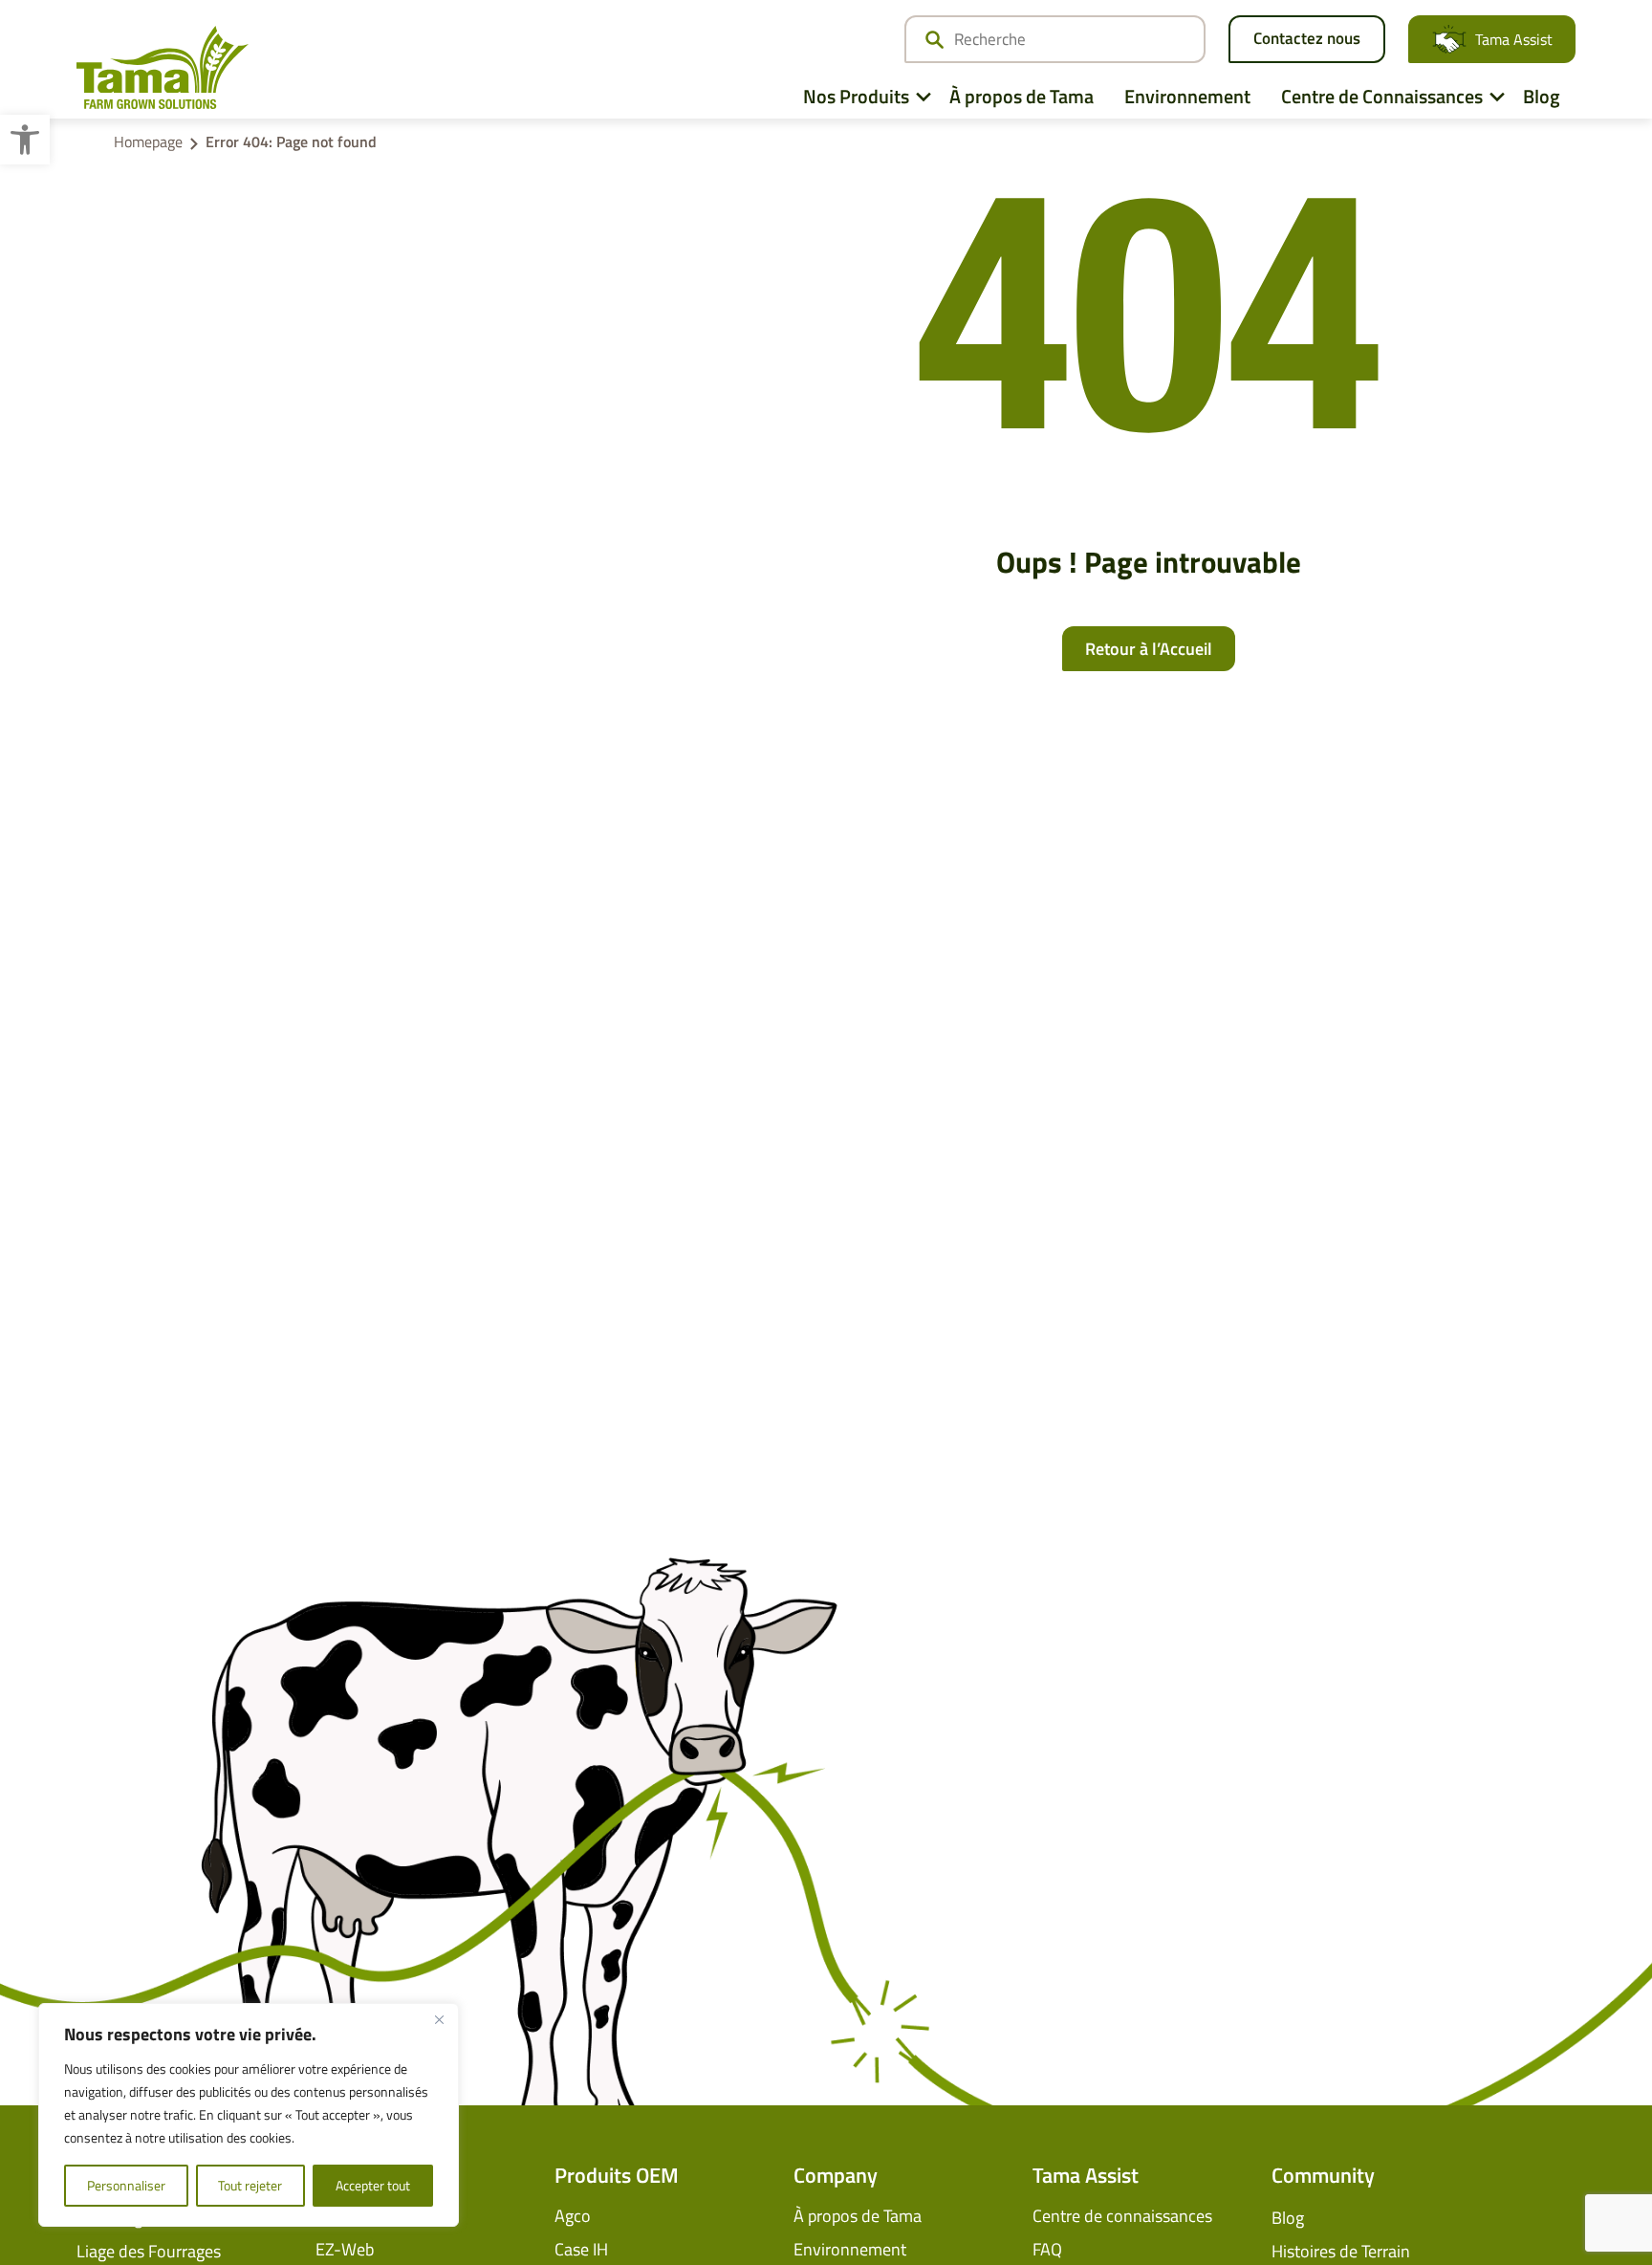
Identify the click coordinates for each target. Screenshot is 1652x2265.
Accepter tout (373, 2185)
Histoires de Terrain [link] (1341, 2251)
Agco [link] (573, 2216)
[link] (25, 140)
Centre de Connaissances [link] (1382, 96)
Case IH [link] (581, 2249)
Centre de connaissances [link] (1122, 2216)
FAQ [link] (1047, 2249)
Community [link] (1323, 2175)
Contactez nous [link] (1307, 38)
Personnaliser (126, 2185)
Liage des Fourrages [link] (149, 2251)
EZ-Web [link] (345, 2249)
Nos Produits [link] (856, 96)
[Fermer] (439, 2019)
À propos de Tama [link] (1022, 96)
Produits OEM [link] (617, 2175)
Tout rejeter (250, 2185)
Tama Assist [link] (1514, 39)
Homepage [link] (148, 142)
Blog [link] (1542, 96)
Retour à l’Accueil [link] (1149, 649)
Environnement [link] (1187, 96)
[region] (249, 2115)
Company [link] (836, 2175)
